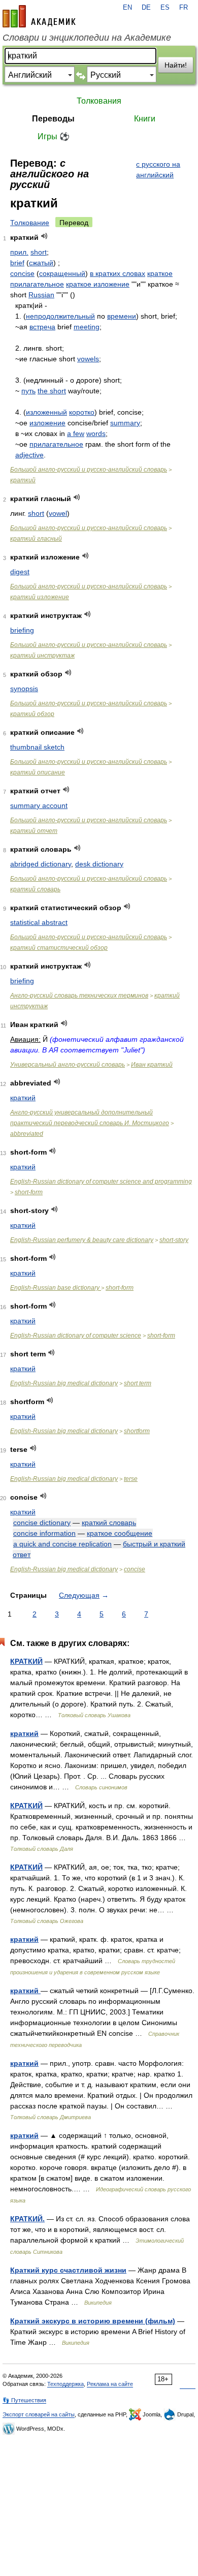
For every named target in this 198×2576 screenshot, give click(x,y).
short (39, 252)
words (96, 433)
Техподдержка (65, 2384)
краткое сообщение (120, 1533)
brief (17, 263)
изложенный (46, 412)
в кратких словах (118, 273)
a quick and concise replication (62, 1544)
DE (146, 8)
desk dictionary (99, 864)
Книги (145, 119)
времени (122, 316)
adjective (29, 455)
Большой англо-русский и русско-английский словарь (89, 470)
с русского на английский (158, 169)
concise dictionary (42, 1523)
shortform (137, 1431)
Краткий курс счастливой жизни (68, 2270)
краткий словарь (35, 889)
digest (20, 572)
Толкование (30, 223)
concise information (44, 1533)
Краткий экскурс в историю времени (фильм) (93, 2321)
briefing (22, 630)
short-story (174, 1240)
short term (138, 1383)
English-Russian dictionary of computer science (76, 1336)
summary (125, 423)
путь (28, 391)
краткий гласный (36, 539)
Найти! (176, 65)
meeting (87, 327)
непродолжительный (60, 316)
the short (52, 391)
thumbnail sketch (37, 747)
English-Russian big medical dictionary (64, 1383)
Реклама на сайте (110, 2384)
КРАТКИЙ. (27, 2219)
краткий (23, 480)
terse (131, 1479)
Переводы (53, 119)
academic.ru (39, 16)
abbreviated (27, 1134)
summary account (39, 805)
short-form (29, 1192)
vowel (58, 513)
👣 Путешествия (24, 2400)
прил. (19, 252)
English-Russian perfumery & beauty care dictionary (82, 1240)
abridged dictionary (41, 864)
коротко (82, 412)
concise (22, 273)
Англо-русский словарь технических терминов (79, 996)
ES (165, 8)
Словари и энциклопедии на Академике (87, 38)
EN (127, 8)
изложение (47, 423)
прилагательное (56, 444)
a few (76, 433)
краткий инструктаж (42, 656)
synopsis (24, 689)
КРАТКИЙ (26, 1661)
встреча (42, 327)
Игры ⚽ (54, 136)
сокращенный (62, 273)
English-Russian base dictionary (56, 1288)
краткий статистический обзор (59, 948)
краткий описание (38, 772)
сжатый (41, 263)
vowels (88, 359)
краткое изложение (98, 284)
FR (184, 8)
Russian (41, 295)
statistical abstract (39, 922)
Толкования (99, 101)
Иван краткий (152, 1065)
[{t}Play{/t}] (44, 236)
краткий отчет (34, 831)
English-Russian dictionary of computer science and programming (101, 1182)
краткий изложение (40, 597)
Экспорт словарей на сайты (39, 2414)
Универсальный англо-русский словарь (68, 1065)
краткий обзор (32, 714)
